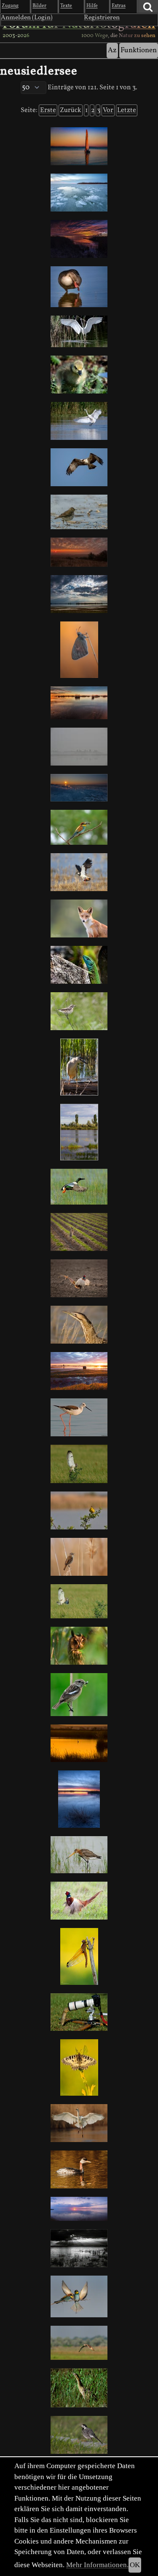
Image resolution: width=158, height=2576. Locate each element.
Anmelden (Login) (27, 18)
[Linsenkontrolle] (79, 2012)
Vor (108, 110)
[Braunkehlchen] (79, 1011)
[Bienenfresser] (79, 827)
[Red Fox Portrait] (79, 918)
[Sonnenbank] (79, 965)
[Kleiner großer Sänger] (79, 1557)
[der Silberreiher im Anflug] (79, 421)
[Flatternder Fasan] (79, 1901)
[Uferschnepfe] (79, 1855)
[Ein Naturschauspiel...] (79, 788)
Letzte (127, 110)
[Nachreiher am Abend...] (79, 1067)
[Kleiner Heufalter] (79, 650)
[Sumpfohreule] (79, 1464)
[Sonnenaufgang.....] (79, 552)
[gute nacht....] (79, 1799)
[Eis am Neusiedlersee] (79, 193)
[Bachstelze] (79, 2435)
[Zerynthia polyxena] (79, 2067)
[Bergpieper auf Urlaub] (79, 512)
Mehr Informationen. (97, 2565)
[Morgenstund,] (79, 703)
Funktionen (139, 50)
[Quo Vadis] (79, 1232)
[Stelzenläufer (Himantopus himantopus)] (79, 1417)
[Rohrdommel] (79, 1325)
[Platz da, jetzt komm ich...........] (79, 332)
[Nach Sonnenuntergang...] (79, 146)
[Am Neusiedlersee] (79, 239)
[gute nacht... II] (79, 1743)
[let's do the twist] (79, 1278)
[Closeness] (79, 872)
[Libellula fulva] (79, 1956)
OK (135, 2565)
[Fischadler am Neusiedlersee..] (79, 467)
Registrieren (102, 18)
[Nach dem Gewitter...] (79, 1132)
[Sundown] (79, 2209)
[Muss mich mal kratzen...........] (79, 287)
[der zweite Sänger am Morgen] (79, 1510)
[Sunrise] (79, 1371)
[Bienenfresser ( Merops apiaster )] (79, 2296)
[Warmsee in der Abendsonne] (79, 2248)
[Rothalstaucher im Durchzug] (79, 2169)
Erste (48, 110)
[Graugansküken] (79, 375)
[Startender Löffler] (79, 1187)
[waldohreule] (79, 1646)
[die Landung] (79, 2123)
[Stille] (79, 747)
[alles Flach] (79, 594)
